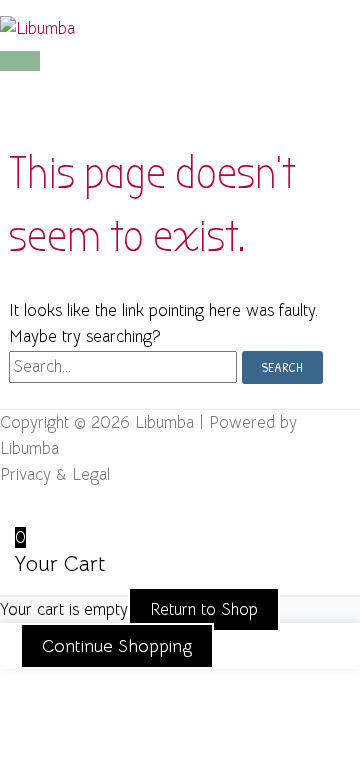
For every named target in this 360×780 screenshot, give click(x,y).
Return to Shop (204, 609)
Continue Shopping (117, 646)
